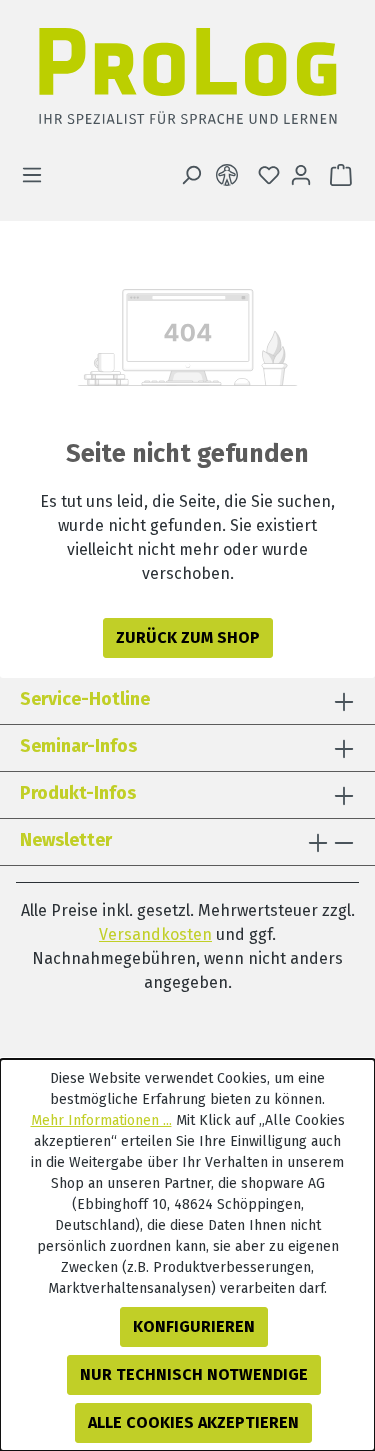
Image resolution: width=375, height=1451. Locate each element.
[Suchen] (191, 175)
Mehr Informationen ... (101, 1120)
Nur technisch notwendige (194, 1374)
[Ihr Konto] (301, 175)
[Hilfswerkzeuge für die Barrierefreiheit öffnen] (231, 175)
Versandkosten (155, 934)
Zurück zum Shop (188, 637)
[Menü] (38, 175)
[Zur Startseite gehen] (187, 81)
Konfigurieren (194, 1326)
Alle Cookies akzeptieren (193, 1422)
